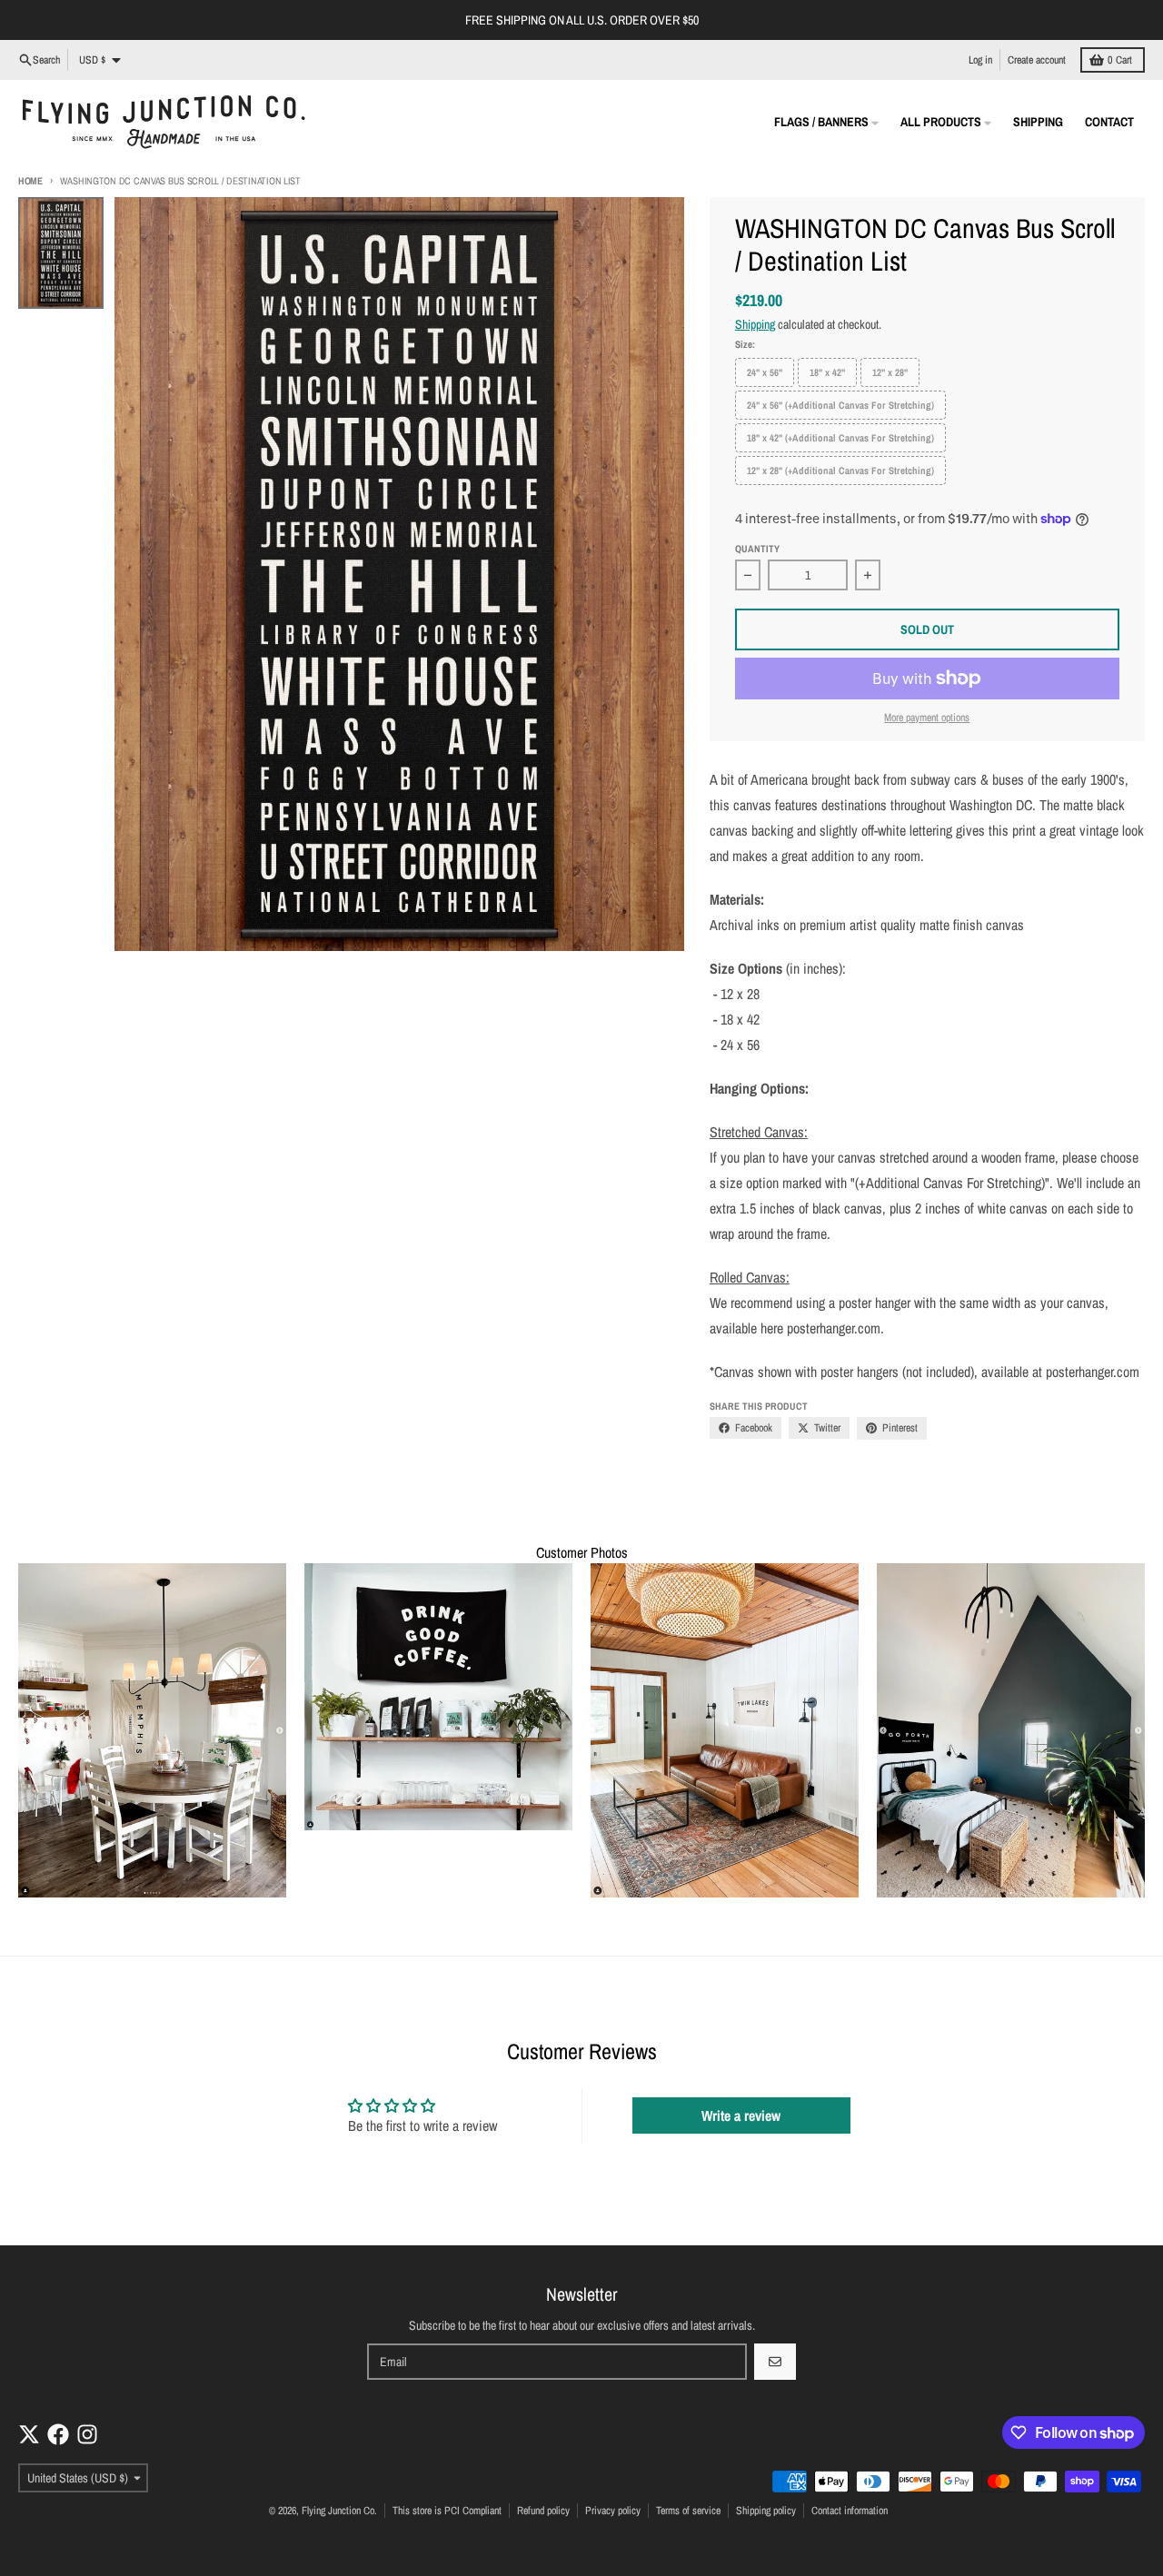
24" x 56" (765, 372)
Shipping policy (766, 2511)
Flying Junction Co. (339, 2511)
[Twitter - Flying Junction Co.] (29, 2434)
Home (30, 181)
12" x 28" (890, 372)
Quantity (757, 549)
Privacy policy (613, 2511)
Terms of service (688, 2511)
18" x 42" (827, 372)
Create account (1037, 60)
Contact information (850, 2511)
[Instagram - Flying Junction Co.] (87, 2434)
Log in (980, 60)
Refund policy (543, 2511)
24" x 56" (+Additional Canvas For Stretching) (840, 405)
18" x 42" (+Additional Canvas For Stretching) (840, 438)
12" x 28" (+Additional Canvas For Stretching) (840, 471)
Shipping (755, 324)
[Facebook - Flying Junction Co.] (58, 2434)
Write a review (741, 2115)
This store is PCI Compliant (447, 2511)
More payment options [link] (927, 718)
